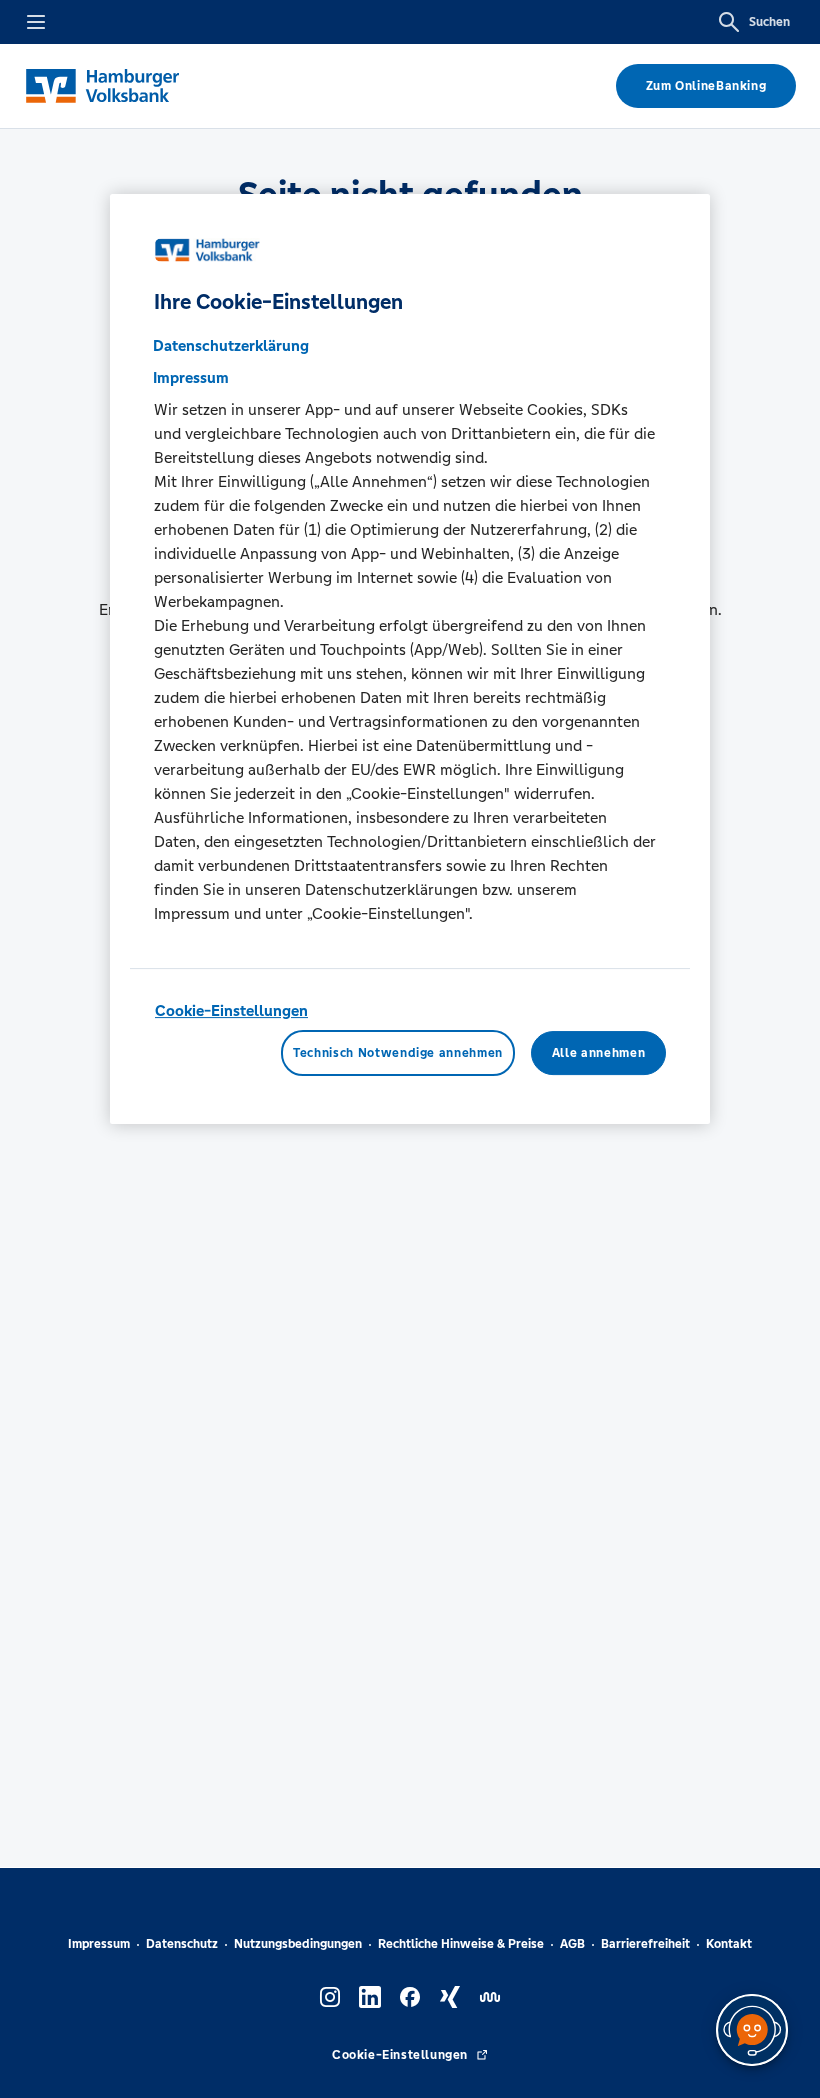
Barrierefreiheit (645, 1944)
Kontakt (729, 1944)
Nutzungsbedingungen (298, 1944)
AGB (572, 1944)
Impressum (99, 1944)
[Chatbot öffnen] (752, 2030)
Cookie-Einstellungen (231, 1010)
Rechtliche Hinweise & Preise (461, 1944)
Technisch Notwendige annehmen (398, 1053)
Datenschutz (182, 1944)
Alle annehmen (598, 1053)
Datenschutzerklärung (231, 345)
